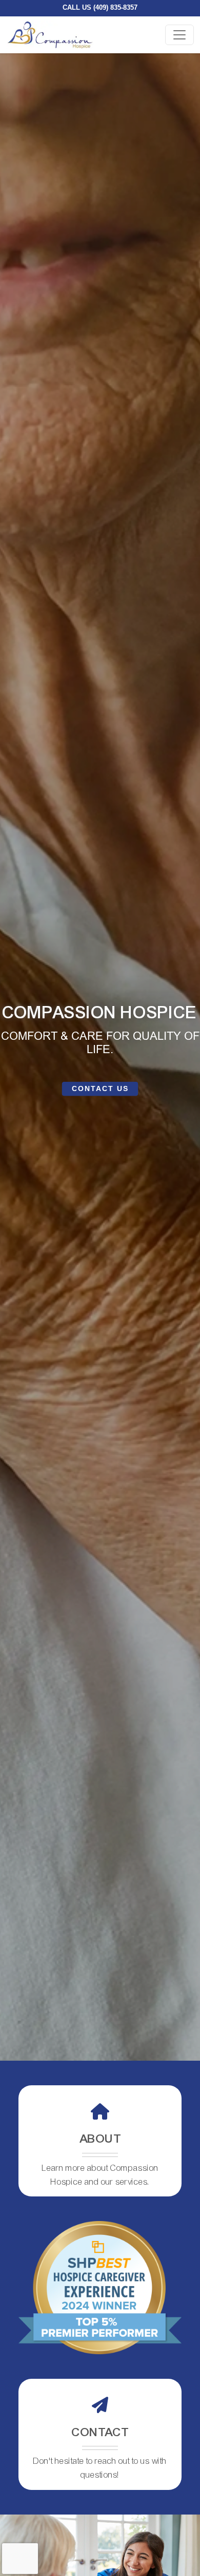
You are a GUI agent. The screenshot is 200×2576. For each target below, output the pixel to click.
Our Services (100, 1088)
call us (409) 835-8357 (103, 7)
